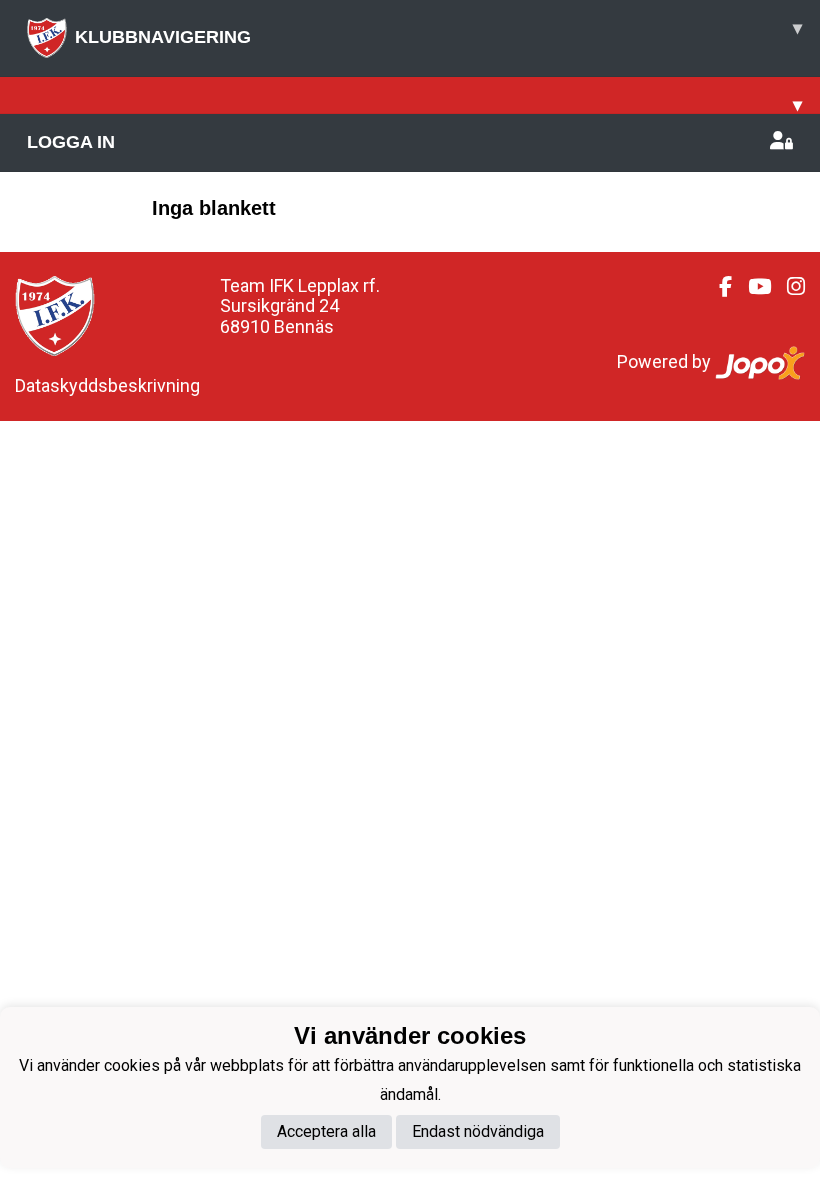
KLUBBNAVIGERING (438, 32)
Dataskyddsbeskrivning (107, 385)
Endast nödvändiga (478, 1131)
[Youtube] (751, 287)
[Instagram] (788, 287)
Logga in (71, 142)
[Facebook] (717, 287)
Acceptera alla (326, 1131)
